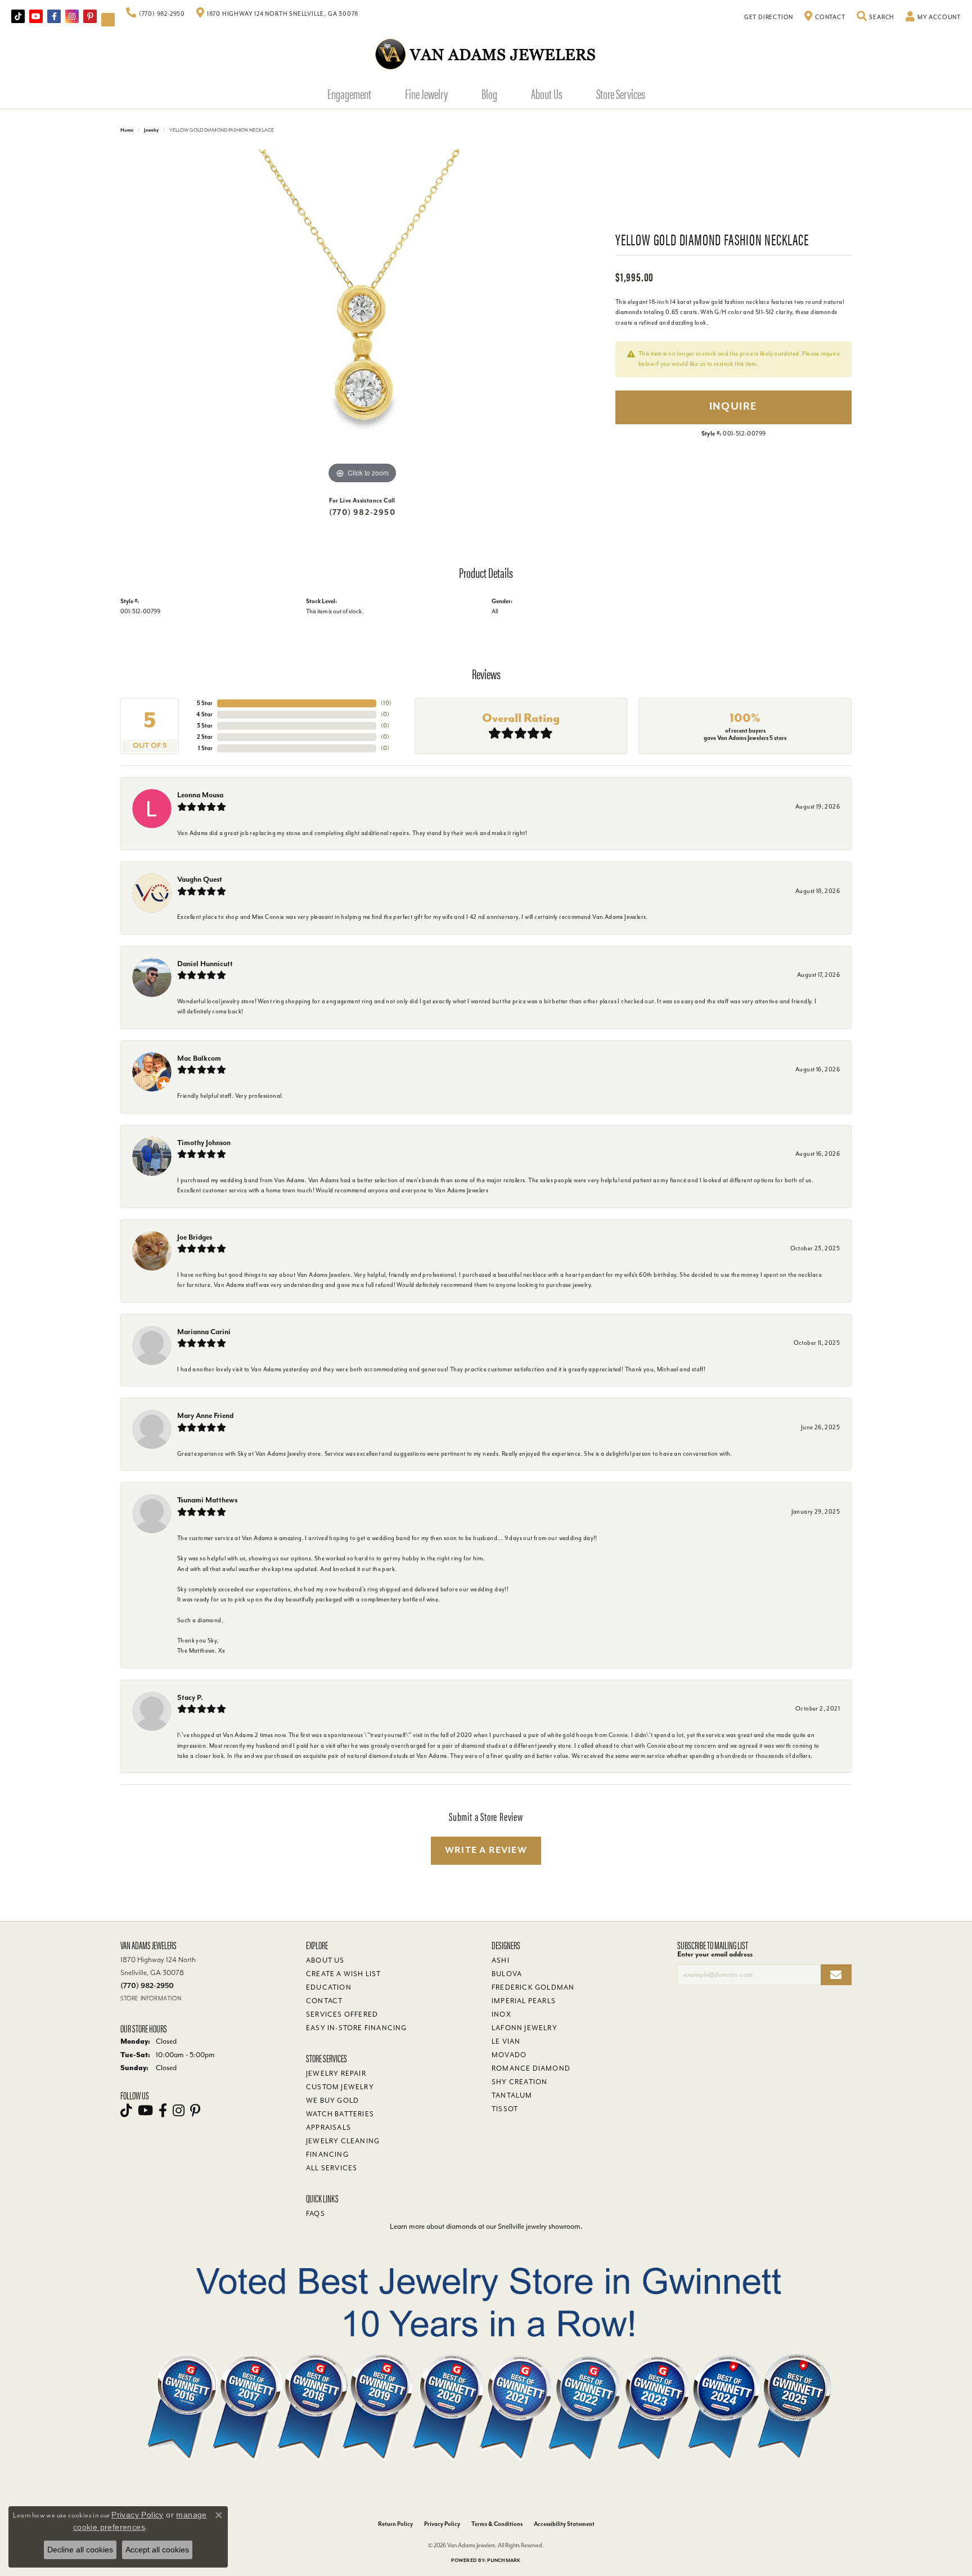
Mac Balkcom (199, 1058)
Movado (509, 2055)
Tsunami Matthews (207, 1500)
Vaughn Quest (200, 879)
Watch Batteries (340, 2114)
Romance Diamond (531, 2068)
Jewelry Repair (336, 2074)
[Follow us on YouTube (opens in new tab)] (36, 16)
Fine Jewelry (426, 93)
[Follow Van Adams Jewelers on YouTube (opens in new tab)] (108, 20)
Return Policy (395, 2524)
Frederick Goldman (533, 1987)
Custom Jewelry (340, 2087)
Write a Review (486, 1850)
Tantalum (512, 2095)
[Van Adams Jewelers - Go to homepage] (486, 54)
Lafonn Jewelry (525, 2028)
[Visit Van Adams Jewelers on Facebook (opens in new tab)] (54, 16)
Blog (489, 93)
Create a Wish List (344, 1974)
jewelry (151, 130)
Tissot (505, 2109)
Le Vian (506, 2041)
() (386, 703)
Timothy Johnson (204, 1143)
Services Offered (342, 2014)
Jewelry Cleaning (343, 2141)
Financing (327, 2155)
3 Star (205, 726)
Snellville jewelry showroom (539, 2226)
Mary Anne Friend (205, 1415)
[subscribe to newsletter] (836, 1975)
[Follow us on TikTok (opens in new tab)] (18, 16)
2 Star (205, 737)
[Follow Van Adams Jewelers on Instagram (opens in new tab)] (72, 16)
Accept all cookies (157, 2550)
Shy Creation (519, 2082)
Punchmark (504, 2561)
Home (127, 130)
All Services (332, 2168)
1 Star (205, 748)
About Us (547, 93)
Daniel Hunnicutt (205, 964)
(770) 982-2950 (362, 512)
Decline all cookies (80, 2550)
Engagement (349, 93)
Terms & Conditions (497, 2524)
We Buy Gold (332, 2101)
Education (329, 1987)
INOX (501, 2014)
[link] (156, 14)
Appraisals (328, 2128)
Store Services (621, 93)
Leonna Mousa (200, 795)
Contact (324, 2001)
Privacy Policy (442, 2524)
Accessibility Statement (564, 2524)
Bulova (507, 1974)
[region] (362, 318)
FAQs (316, 2214)
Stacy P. (190, 1697)
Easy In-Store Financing (357, 2028)
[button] (876, 17)
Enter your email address (715, 1954)
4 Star (204, 714)
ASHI (501, 1960)
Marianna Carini (204, 1332)
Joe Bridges (195, 1237)
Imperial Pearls (524, 2001)
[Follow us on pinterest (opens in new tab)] (90, 16)
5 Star (205, 703)
